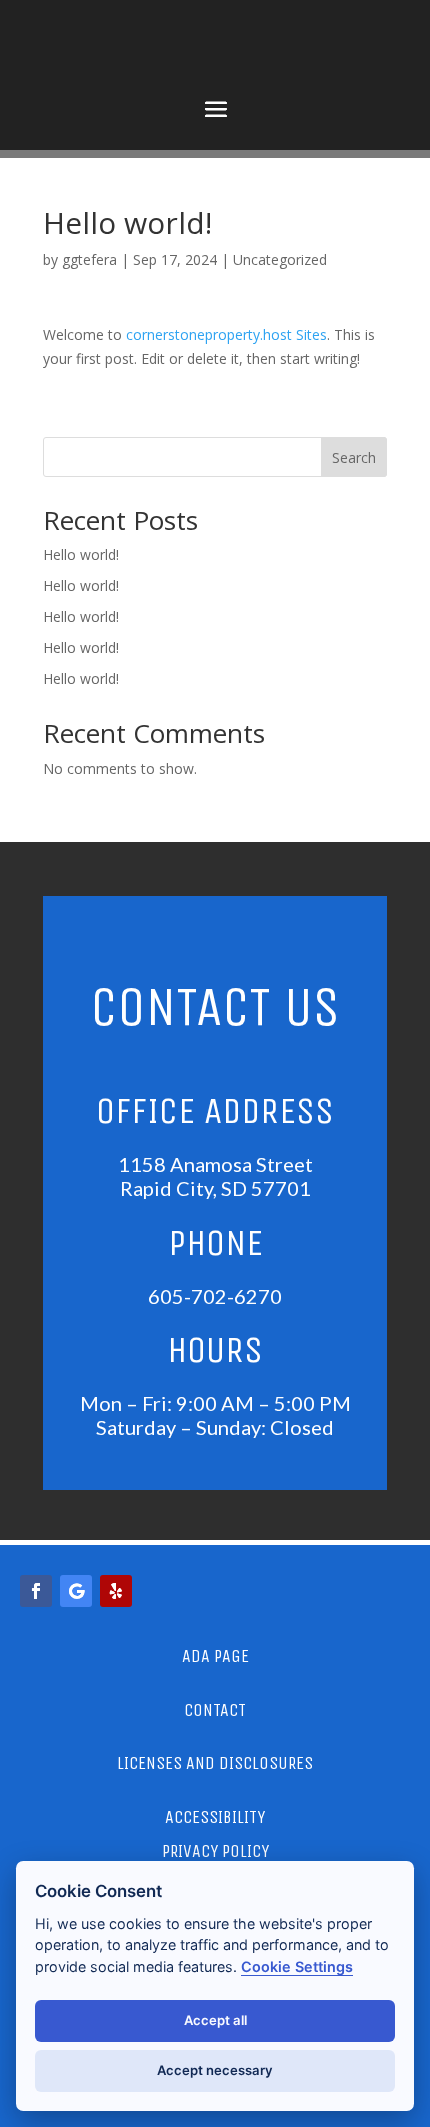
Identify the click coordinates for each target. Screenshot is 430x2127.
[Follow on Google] (76, 1591)
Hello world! (81, 554)
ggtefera (89, 259)
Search (354, 457)
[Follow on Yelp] (116, 1591)
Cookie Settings (297, 1966)
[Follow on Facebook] (36, 1591)
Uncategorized (280, 259)
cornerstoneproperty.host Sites (226, 334)
